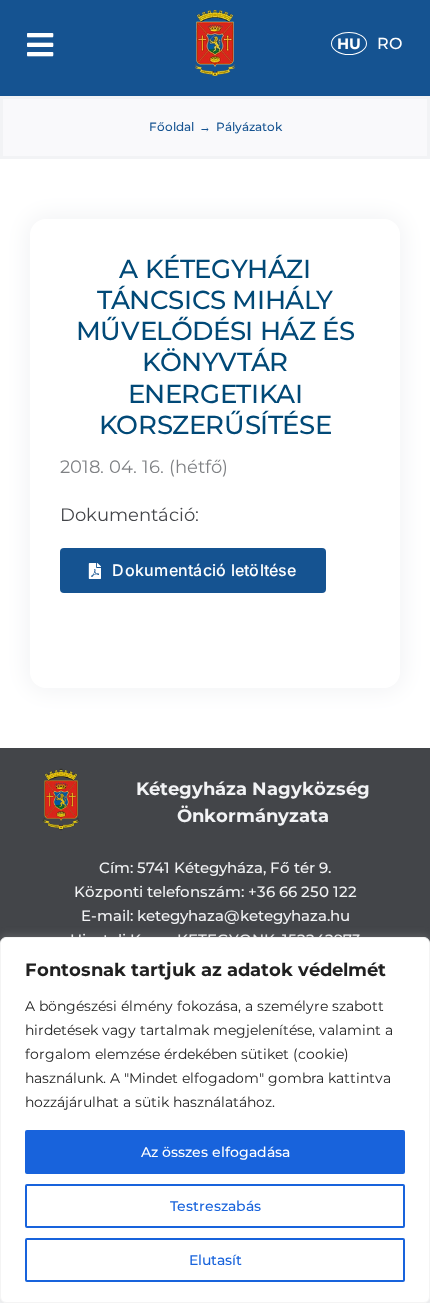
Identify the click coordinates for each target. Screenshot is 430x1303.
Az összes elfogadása (215, 1152)
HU (349, 43)
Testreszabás (215, 1206)
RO (389, 43)
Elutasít (215, 1260)
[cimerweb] (215, 19)
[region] (215, 1120)
